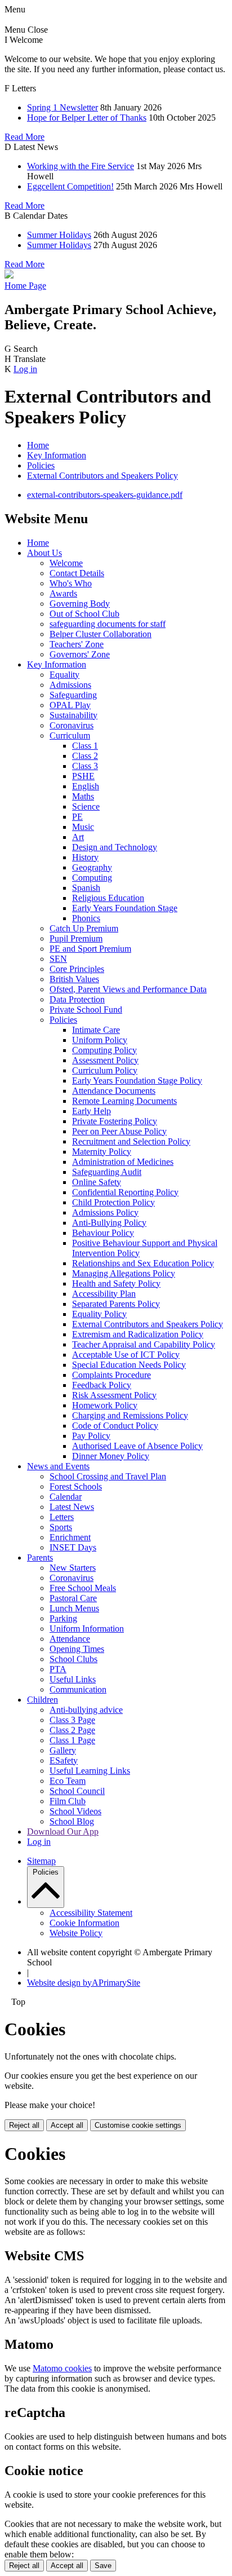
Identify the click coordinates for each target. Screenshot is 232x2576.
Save (103, 2566)
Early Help (92, 1111)
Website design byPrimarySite (84, 1983)
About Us (44, 553)
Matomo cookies (62, 2368)
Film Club (68, 1801)
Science (86, 807)
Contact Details (77, 573)
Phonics (86, 918)
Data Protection (77, 999)
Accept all (67, 2125)
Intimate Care (96, 1030)
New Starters (73, 1568)
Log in (25, 369)
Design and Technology (115, 847)
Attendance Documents (114, 1091)
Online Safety (97, 1182)
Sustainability (73, 715)
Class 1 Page (72, 1740)
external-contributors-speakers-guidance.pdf (105, 495)
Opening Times (77, 1649)
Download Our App (63, 1832)
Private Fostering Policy (115, 1121)
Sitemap (41, 1861)
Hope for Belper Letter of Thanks (87, 118)
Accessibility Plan (104, 1294)
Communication (78, 1689)
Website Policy (76, 1933)
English (86, 786)
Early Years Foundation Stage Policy (137, 1081)
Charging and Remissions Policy (130, 1415)
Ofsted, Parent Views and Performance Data (128, 989)
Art (78, 837)
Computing (92, 878)
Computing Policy (104, 1050)
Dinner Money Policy (111, 1456)
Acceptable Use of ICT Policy (126, 1355)
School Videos (75, 1811)
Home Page (25, 286)
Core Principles (77, 969)
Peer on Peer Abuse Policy (119, 1131)
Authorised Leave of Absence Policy (137, 1446)
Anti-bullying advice (86, 1710)
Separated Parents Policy (116, 1304)
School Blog (72, 1821)
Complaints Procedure (111, 1375)
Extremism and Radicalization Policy (138, 1334)
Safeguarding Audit (107, 1172)
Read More (24, 137)
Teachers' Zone (77, 644)
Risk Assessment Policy (114, 1395)
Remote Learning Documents (124, 1101)
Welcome (66, 563)
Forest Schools (76, 1486)
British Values (74, 979)
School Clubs (73, 1659)
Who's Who (71, 583)
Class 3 (85, 766)
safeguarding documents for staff (108, 624)
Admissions (70, 685)
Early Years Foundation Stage (125, 908)
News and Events (58, 1466)
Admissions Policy (105, 1212)
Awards (63, 593)
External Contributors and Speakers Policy (102, 476)
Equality (64, 675)
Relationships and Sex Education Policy (143, 1263)
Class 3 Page (72, 1720)
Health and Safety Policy (116, 1283)
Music (83, 827)
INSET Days (73, 1547)
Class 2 (85, 756)
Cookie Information (84, 1923)
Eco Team (68, 1781)
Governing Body (80, 604)
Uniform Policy (100, 1040)
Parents (40, 1557)
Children (43, 1700)
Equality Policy (99, 1314)
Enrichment (70, 1537)
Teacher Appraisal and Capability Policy (144, 1344)
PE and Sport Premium (90, 949)
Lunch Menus (74, 1608)
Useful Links (73, 1679)
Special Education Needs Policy (129, 1365)
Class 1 (85, 746)
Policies (41, 465)
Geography (92, 867)
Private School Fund (86, 1009)
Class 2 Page (72, 1730)
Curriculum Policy (105, 1070)
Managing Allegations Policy (124, 1273)
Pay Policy (91, 1436)
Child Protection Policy (113, 1202)
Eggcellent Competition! (70, 186)
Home (38, 445)
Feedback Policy (102, 1385)
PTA (58, 1669)
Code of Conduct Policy (115, 1426)
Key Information (57, 455)
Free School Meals (83, 1588)
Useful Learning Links (90, 1771)
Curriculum (70, 735)
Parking (63, 1618)
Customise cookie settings (138, 2125)
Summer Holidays (59, 235)
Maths (83, 796)
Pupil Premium (76, 938)
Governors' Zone (80, 654)
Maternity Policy (102, 1152)
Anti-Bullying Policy (109, 1223)
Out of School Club (84, 614)
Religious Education (108, 898)
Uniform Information (87, 1629)
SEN (58, 959)
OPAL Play (70, 705)
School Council (77, 1791)
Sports (61, 1527)
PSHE (83, 776)
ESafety (64, 1760)
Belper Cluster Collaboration (101, 634)
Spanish (86, 888)
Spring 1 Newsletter (63, 107)
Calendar (66, 1497)
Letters (62, 1517)
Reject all (24, 2125)
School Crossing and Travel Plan (108, 1476)
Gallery (63, 1750)
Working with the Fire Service (81, 166)
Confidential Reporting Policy (125, 1192)
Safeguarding (73, 695)
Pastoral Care (73, 1598)
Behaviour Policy (103, 1233)
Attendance (70, 1639)
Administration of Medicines (123, 1162)
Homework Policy (105, 1405)
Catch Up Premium (84, 928)
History (85, 857)
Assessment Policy (105, 1060)
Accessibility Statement (91, 1913)
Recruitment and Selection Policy (131, 1141)
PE (77, 817)
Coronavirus (72, 725)
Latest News (72, 1507)
